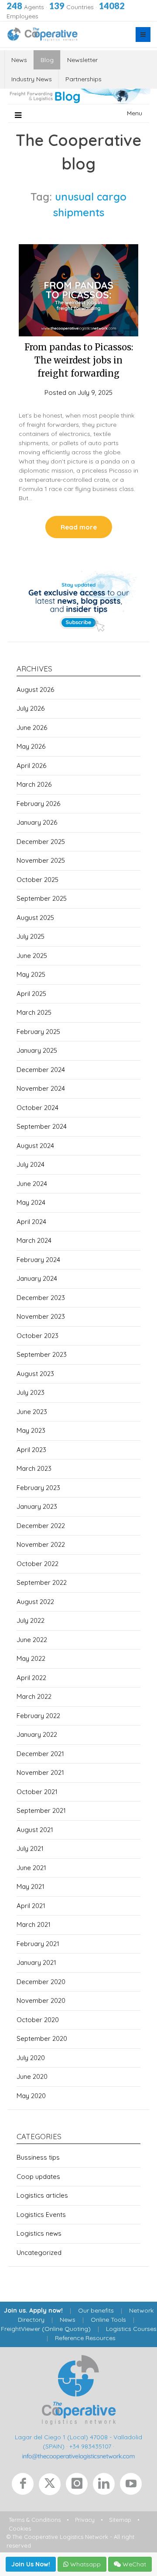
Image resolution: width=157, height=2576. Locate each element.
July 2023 (31, 1392)
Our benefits (96, 2310)
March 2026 (34, 784)
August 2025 (35, 918)
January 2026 (37, 822)
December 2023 (41, 1298)
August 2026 (35, 690)
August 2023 (35, 1374)
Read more (79, 527)
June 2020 (32, 2076)
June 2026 (32, 728)
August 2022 (35, 1602)
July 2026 (31, 708)
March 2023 (34, 1468)
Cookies (20, 2528)
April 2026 (31, 766)
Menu (135, 113)
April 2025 (31, 994)
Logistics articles (42, 2195)
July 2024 (31, 1164)
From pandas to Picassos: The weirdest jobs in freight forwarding (79, 360)
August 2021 (35, 1830)
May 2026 (31, 746)
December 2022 (41, 1526)
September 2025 (42, 898)
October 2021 (37, 1792)
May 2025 (31, 974)
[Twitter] (52, 2486)
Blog (47, 60)
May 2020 (31, 2096)
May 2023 (31, 1430)
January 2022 (37, 1734)
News (19, 60)
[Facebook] (25, 2486)
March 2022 (34, 1696)
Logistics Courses (131, 2329)
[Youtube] (133, 2486)
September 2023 (42, 1354)
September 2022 (42, 1582)
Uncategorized (39, 2253)
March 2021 (34, 1924)
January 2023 (37, 1506)
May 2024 (31, 1202)
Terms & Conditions (35, 2520)
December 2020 (41, 1982)
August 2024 (35, 1146)
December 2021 (40, 1754)
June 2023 (32, 1412)
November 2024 (41, 1088)
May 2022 (31, 1658)
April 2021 (31, 1906)
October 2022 (38, 1564)
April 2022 (31, 1678)
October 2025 (38, 880)
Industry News (32, 79)
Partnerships (84, 79)
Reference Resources (85, 2338)
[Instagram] (79, 2486)
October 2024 (38, 1108)
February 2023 (38, 1488)
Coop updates (38, 2177)
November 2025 (41, 860)
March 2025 (34, 1012)
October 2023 (38, 1336)
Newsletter (82, 60)
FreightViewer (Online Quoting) (46, 2329)
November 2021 (40, 1772)
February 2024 (38, 1260)
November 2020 (41, 2000)
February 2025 (38, 1032)
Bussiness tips (38, 2157)
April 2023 (31, 1450)
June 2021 (31, 1868)
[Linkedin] (106, 2486)
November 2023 (41, 1316)
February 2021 (38, 1944)
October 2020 (38, 2020)
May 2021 (31, 1886)
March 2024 (34, 1240)
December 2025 (41, 842)
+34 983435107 (90, 2446)
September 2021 (41, 1810)
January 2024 (37, 1278)
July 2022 (31, 1620)
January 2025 (37, 1050)
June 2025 (32, 956)
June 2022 (32, 1640)
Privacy (85, 2520)
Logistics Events (41, 2215)
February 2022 (38, 1716)
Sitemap (120, 2520)
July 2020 (31, 2058)
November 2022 (41, 1544)
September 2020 (42, 2038)
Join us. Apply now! (33, 2310)
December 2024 (41, 1070)
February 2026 (38, 804)
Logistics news (39, 2233)
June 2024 (32, 1184)
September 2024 (42, 1126)
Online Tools (108, 2320)
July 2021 (30, 1848)
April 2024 (31, 1222)
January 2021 (36, 1962)
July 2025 (31, 936)
